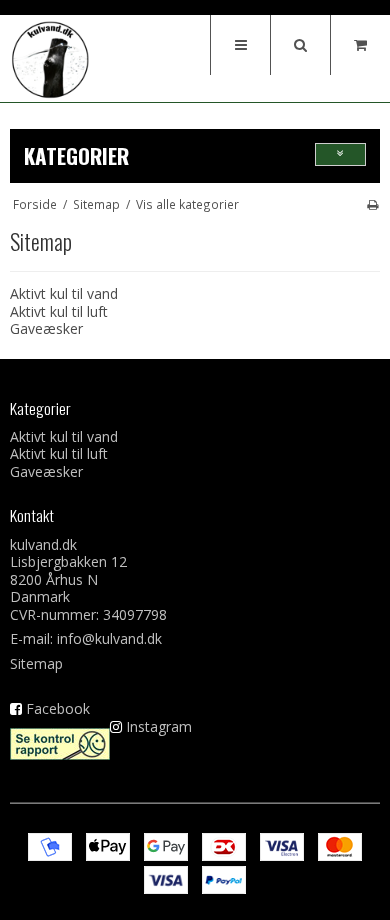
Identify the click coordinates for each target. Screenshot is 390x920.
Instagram (159, 726)
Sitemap (36, 663)
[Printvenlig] (372, 204)
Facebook (58, 708)
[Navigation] (240, 45)
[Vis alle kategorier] (340, 154)
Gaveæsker (46, 328)
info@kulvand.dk (109, 638)
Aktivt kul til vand (64, 293)
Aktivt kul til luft (59, 311)
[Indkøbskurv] (360, 45)
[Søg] (300, 45)
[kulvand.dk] (50, 60)
